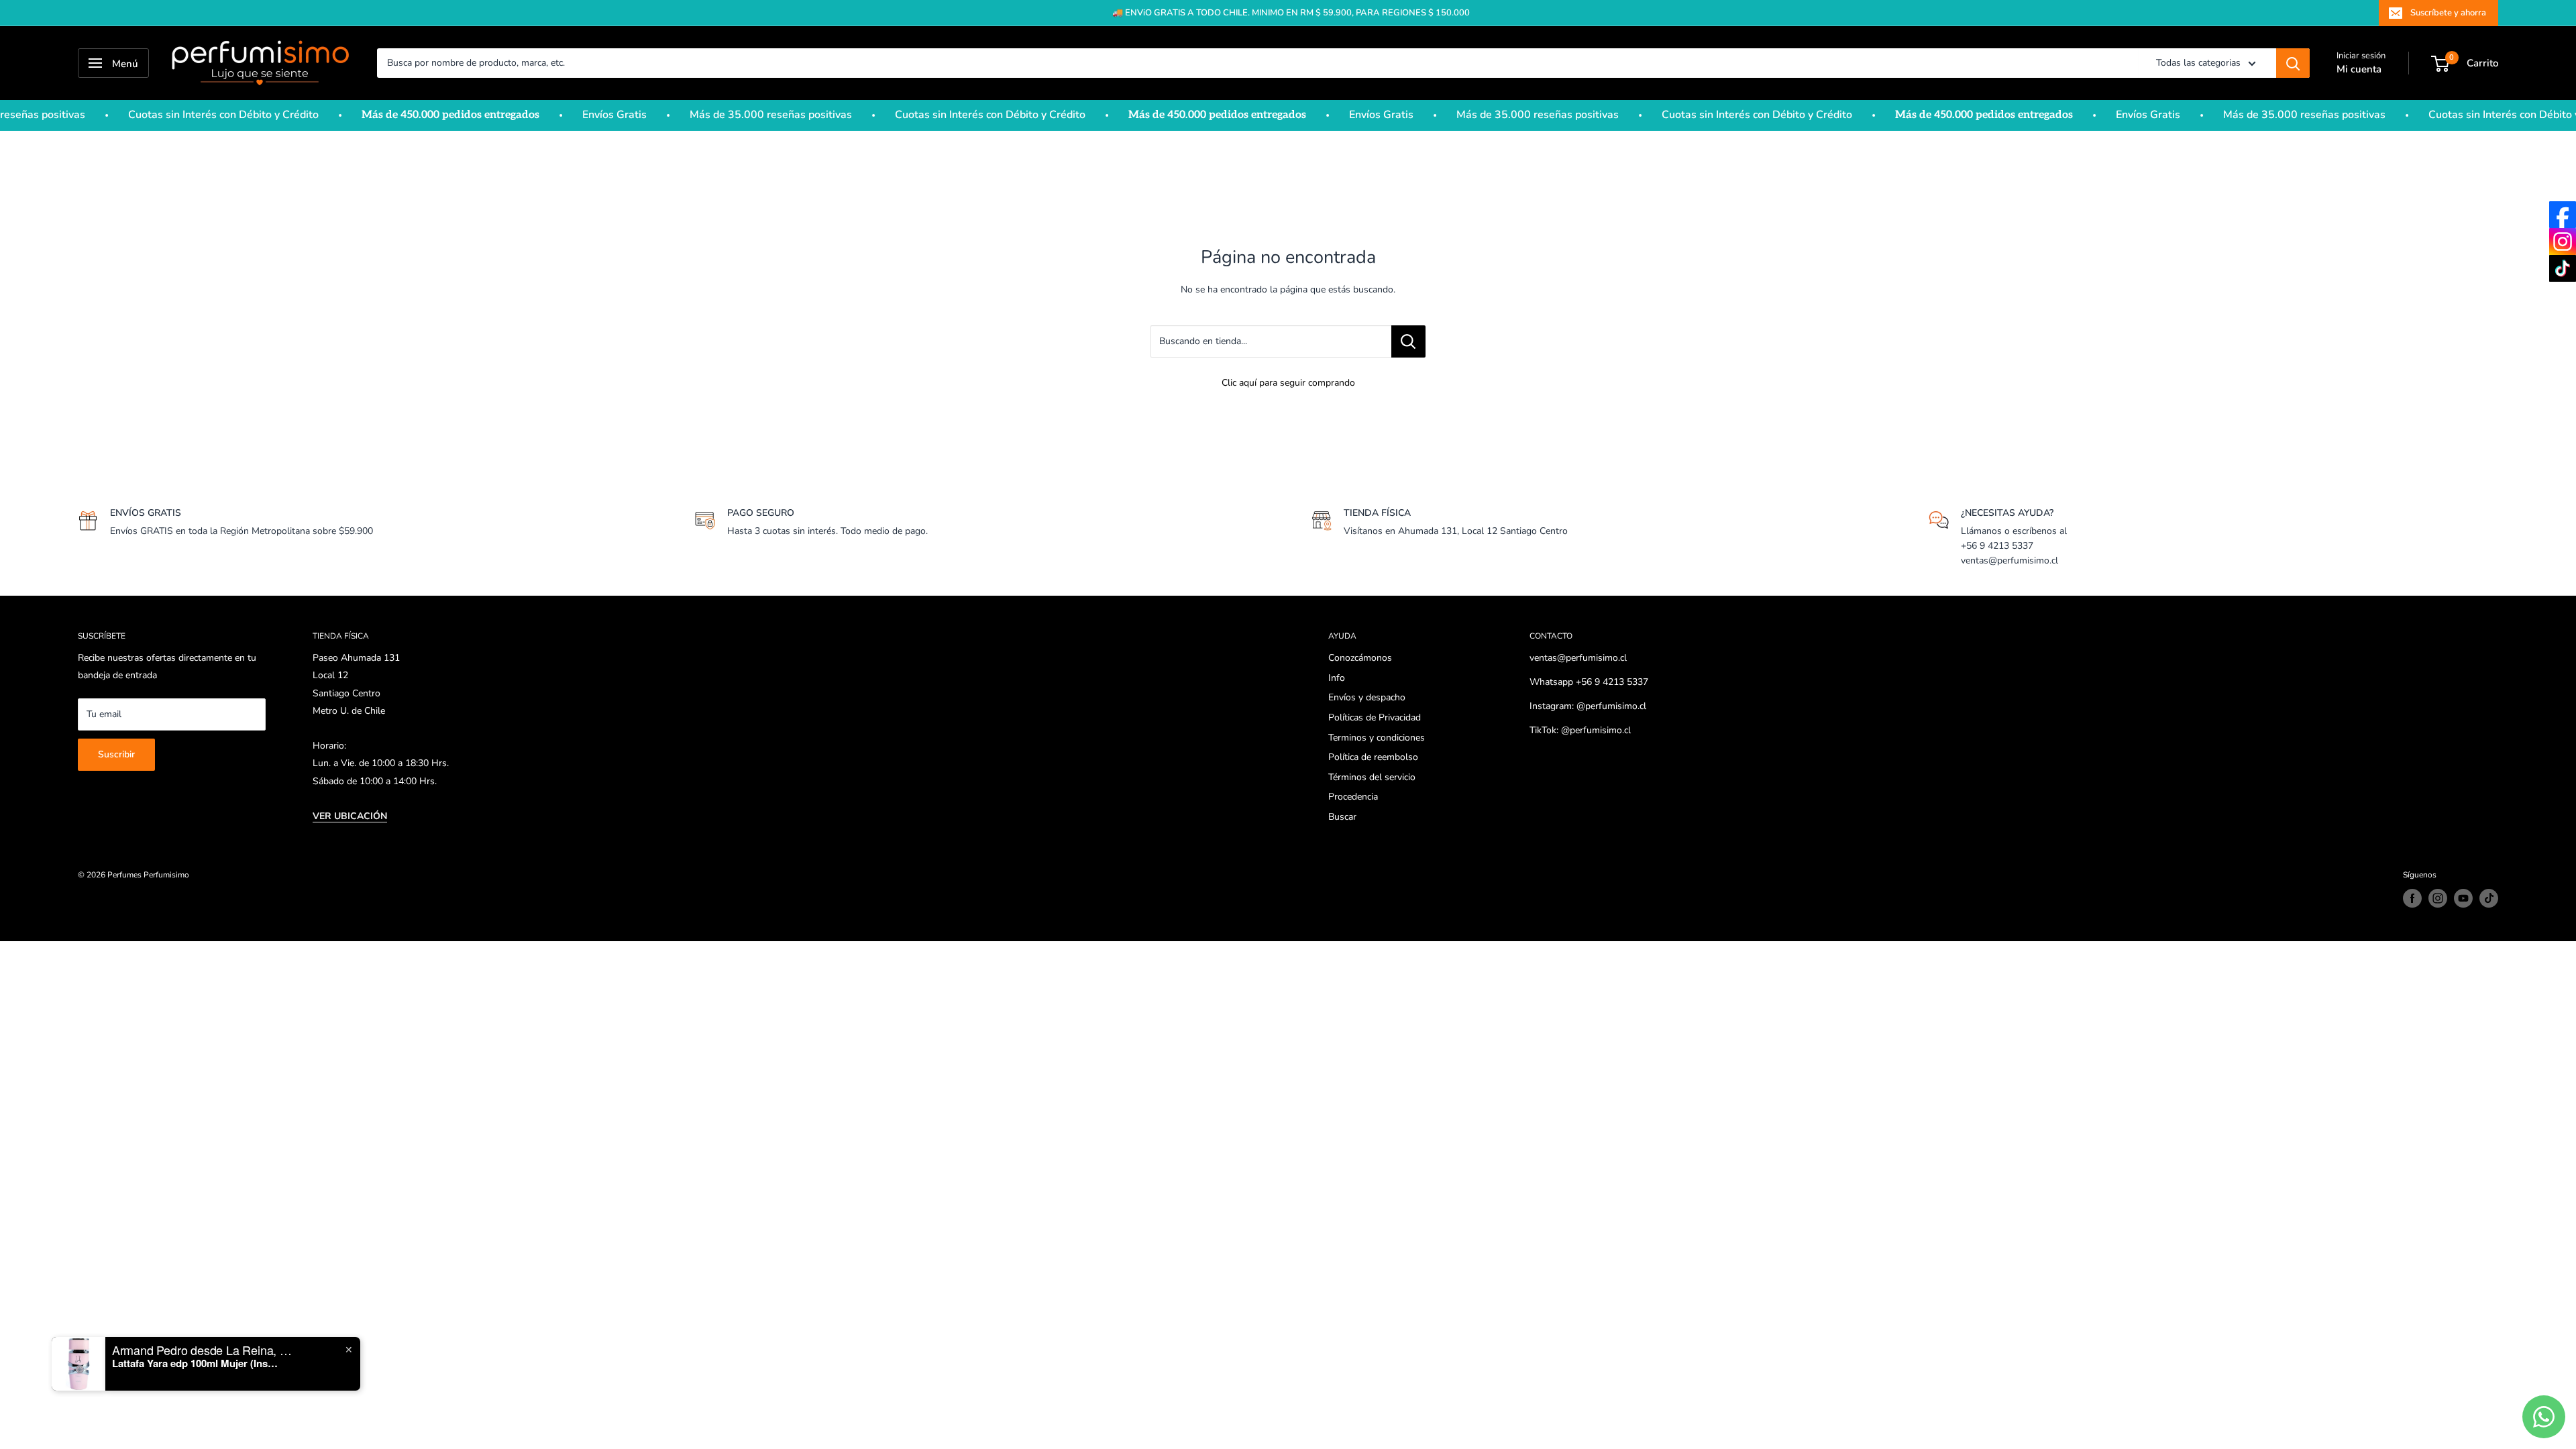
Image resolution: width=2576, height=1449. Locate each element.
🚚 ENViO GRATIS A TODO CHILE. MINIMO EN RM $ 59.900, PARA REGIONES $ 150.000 (1291, 13)
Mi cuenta (2359, 69)
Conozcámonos (1360, 658)
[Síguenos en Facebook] (2412, 898)
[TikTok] (2563, 268)
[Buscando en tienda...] (1408, 341)
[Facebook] (2563, 215)
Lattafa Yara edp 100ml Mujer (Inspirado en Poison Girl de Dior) (196, 1363)
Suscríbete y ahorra (2448, 13)
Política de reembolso (1373, 757)
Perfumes (124, 875)
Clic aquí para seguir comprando (1288, 383)
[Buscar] (2293, 63)
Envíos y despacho (1367, 697)
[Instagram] (2563, 241)
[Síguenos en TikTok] (2489, 898)
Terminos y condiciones (1377, 738)
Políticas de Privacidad (1375, 717)
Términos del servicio (1372, 777)
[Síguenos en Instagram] (2438, 898)
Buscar (1342, 817)
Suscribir (116, 754)
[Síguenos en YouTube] (2463, 898)
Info (1337, 678)
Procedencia (1353, 797)
